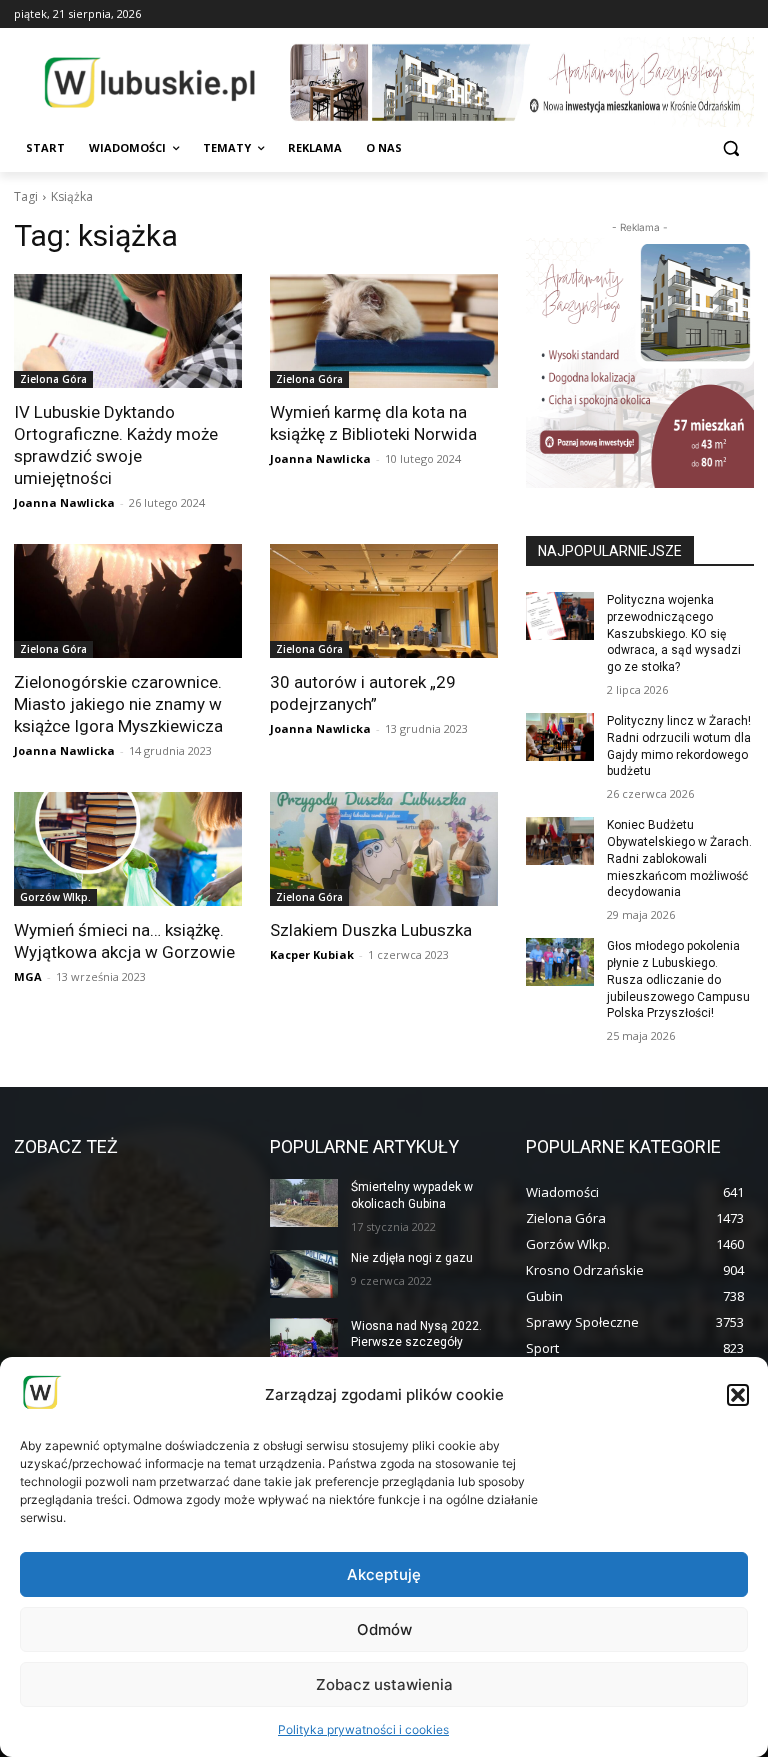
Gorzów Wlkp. (55, 897)
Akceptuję (384, 1574)
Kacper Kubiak (312, 954)
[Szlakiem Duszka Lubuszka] (384, 849)
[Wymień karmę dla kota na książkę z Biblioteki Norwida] (384, 331)
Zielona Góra (53, 379)
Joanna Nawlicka (64, 502)
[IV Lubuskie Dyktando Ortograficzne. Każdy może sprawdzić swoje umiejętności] (128, 331)
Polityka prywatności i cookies (363, 1729)
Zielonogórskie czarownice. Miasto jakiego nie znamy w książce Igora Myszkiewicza (118, 704)
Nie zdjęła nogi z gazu (412, 1258)
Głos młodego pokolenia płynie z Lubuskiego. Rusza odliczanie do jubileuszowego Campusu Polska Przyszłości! (678, 979)
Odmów (384, 1629)
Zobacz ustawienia (384, 1684)
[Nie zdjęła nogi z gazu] (304, 1274)
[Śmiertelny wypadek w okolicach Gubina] (304, 1203)
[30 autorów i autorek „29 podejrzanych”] (384, 601)
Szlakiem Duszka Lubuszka (371, 930)
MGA (28, 976)
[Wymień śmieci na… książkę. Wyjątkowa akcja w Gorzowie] (128, 849)
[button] (738, 1395)
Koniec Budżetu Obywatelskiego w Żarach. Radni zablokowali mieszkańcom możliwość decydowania (679, 858)
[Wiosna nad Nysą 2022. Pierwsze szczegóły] (304, 1342)
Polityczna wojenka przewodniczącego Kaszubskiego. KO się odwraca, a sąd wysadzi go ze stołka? (674, 633)
